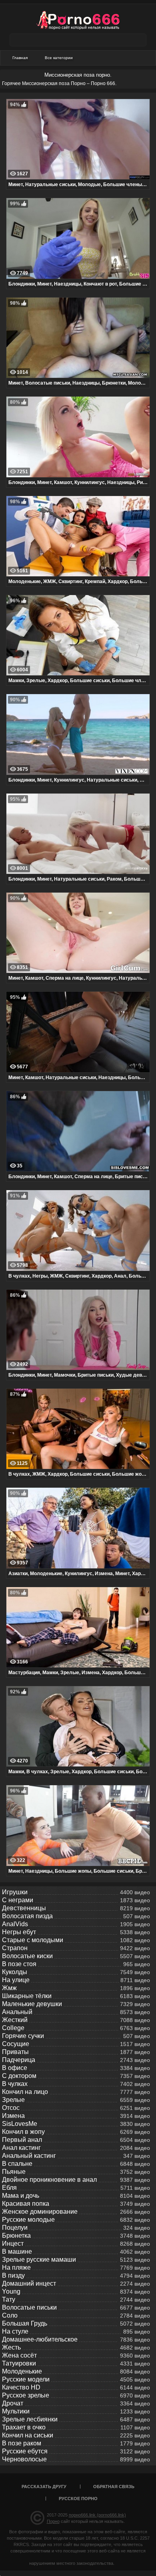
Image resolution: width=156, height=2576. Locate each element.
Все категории (59, 58)
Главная (20, 58)
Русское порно (78, 2499)
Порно (53, 2521)
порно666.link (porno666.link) (97, 2515)
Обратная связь (114, 2487)
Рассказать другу (44, 2487)
